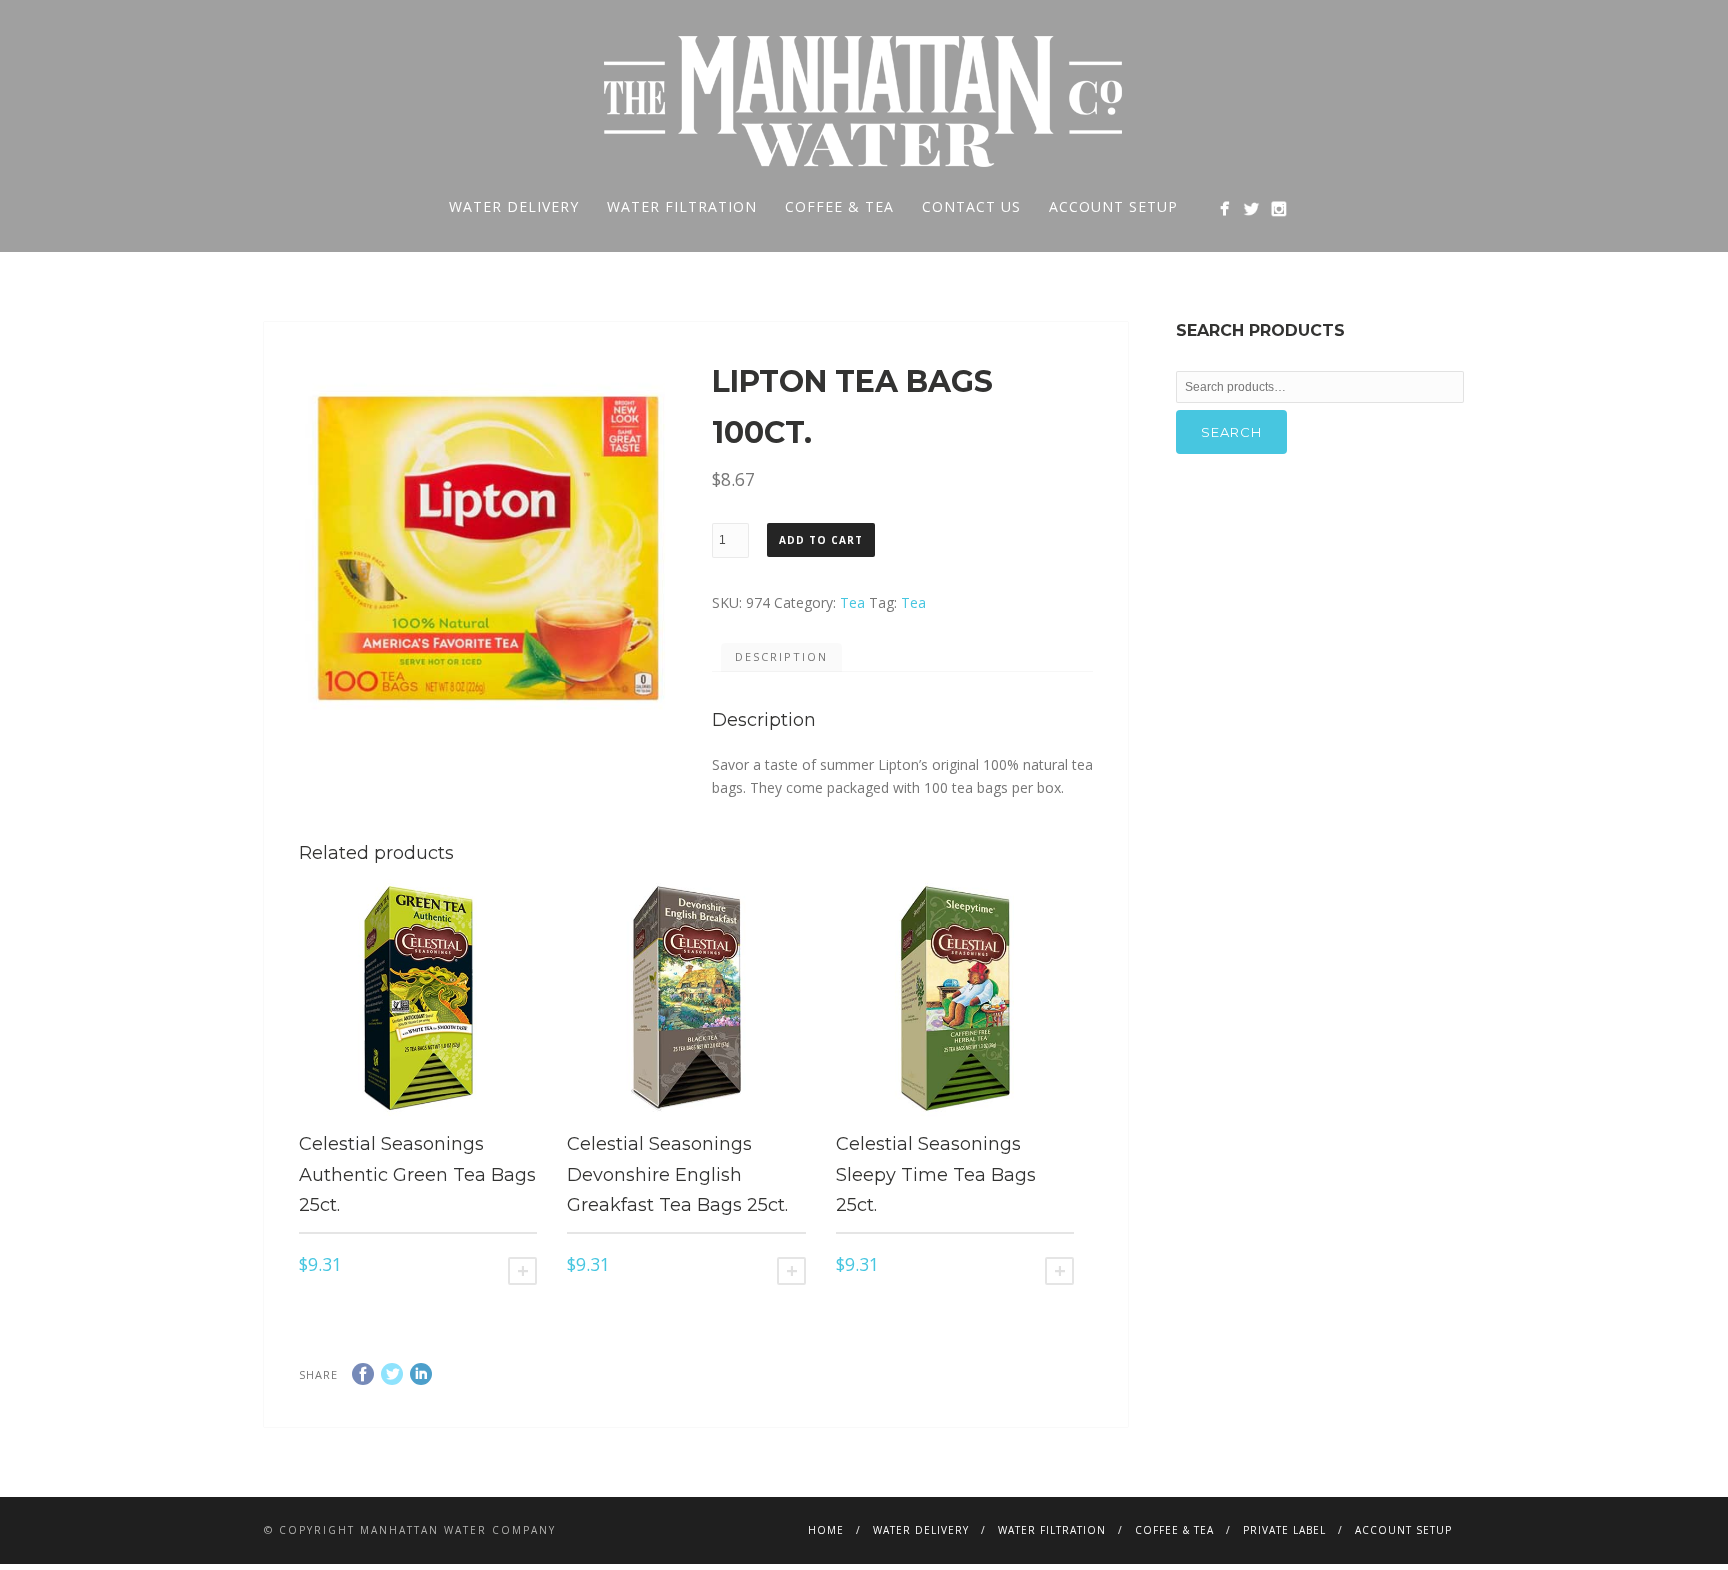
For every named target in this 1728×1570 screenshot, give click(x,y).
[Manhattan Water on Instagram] (1278, 208)
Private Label (1284, 1530)
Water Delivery (514, 206)
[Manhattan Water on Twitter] (1251, 208)
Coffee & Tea (839, 206)
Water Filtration (682, 206)
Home (826, 1530)
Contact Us (971, 206)
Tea (852, 602)
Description (781, 656)
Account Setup (1113, 206)
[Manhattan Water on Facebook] (1224, 208)
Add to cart (821, 540)
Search (1231, 432)
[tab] (781, 658)
